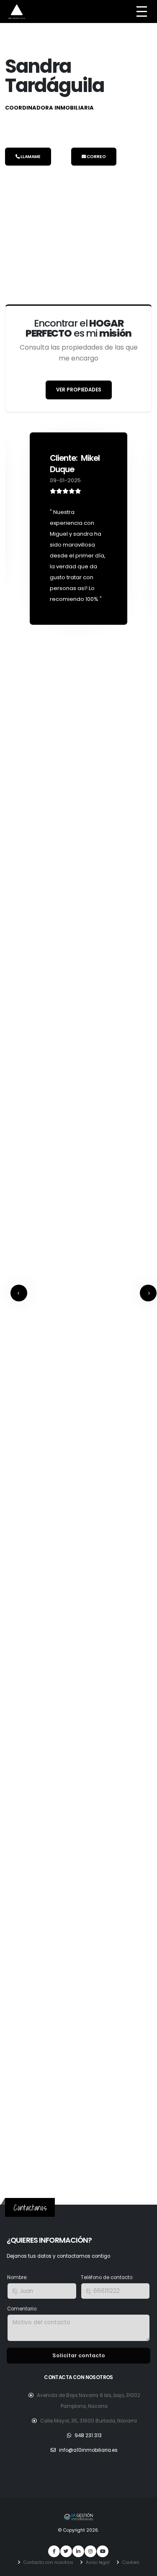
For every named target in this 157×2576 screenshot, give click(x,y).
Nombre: (17, 2277)
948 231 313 (88, 2435)
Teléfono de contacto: (107, 2277)
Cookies (130, 2562)
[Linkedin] (78, 2551)
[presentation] (19, 1293)
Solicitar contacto (79, 2355)
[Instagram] (90, 2551)
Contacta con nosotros (48, 2562)
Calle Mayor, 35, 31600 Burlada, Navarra (89, 2421)
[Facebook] (54, 2551)
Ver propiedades (79, 390)
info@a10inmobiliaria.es (88, 2450)
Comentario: (22, 2309)
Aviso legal (97, 2562)
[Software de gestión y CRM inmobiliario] (79, 2516)
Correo (96, 157)
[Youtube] (103, 2551)
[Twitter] (66, 2551)
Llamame (30, 157)
